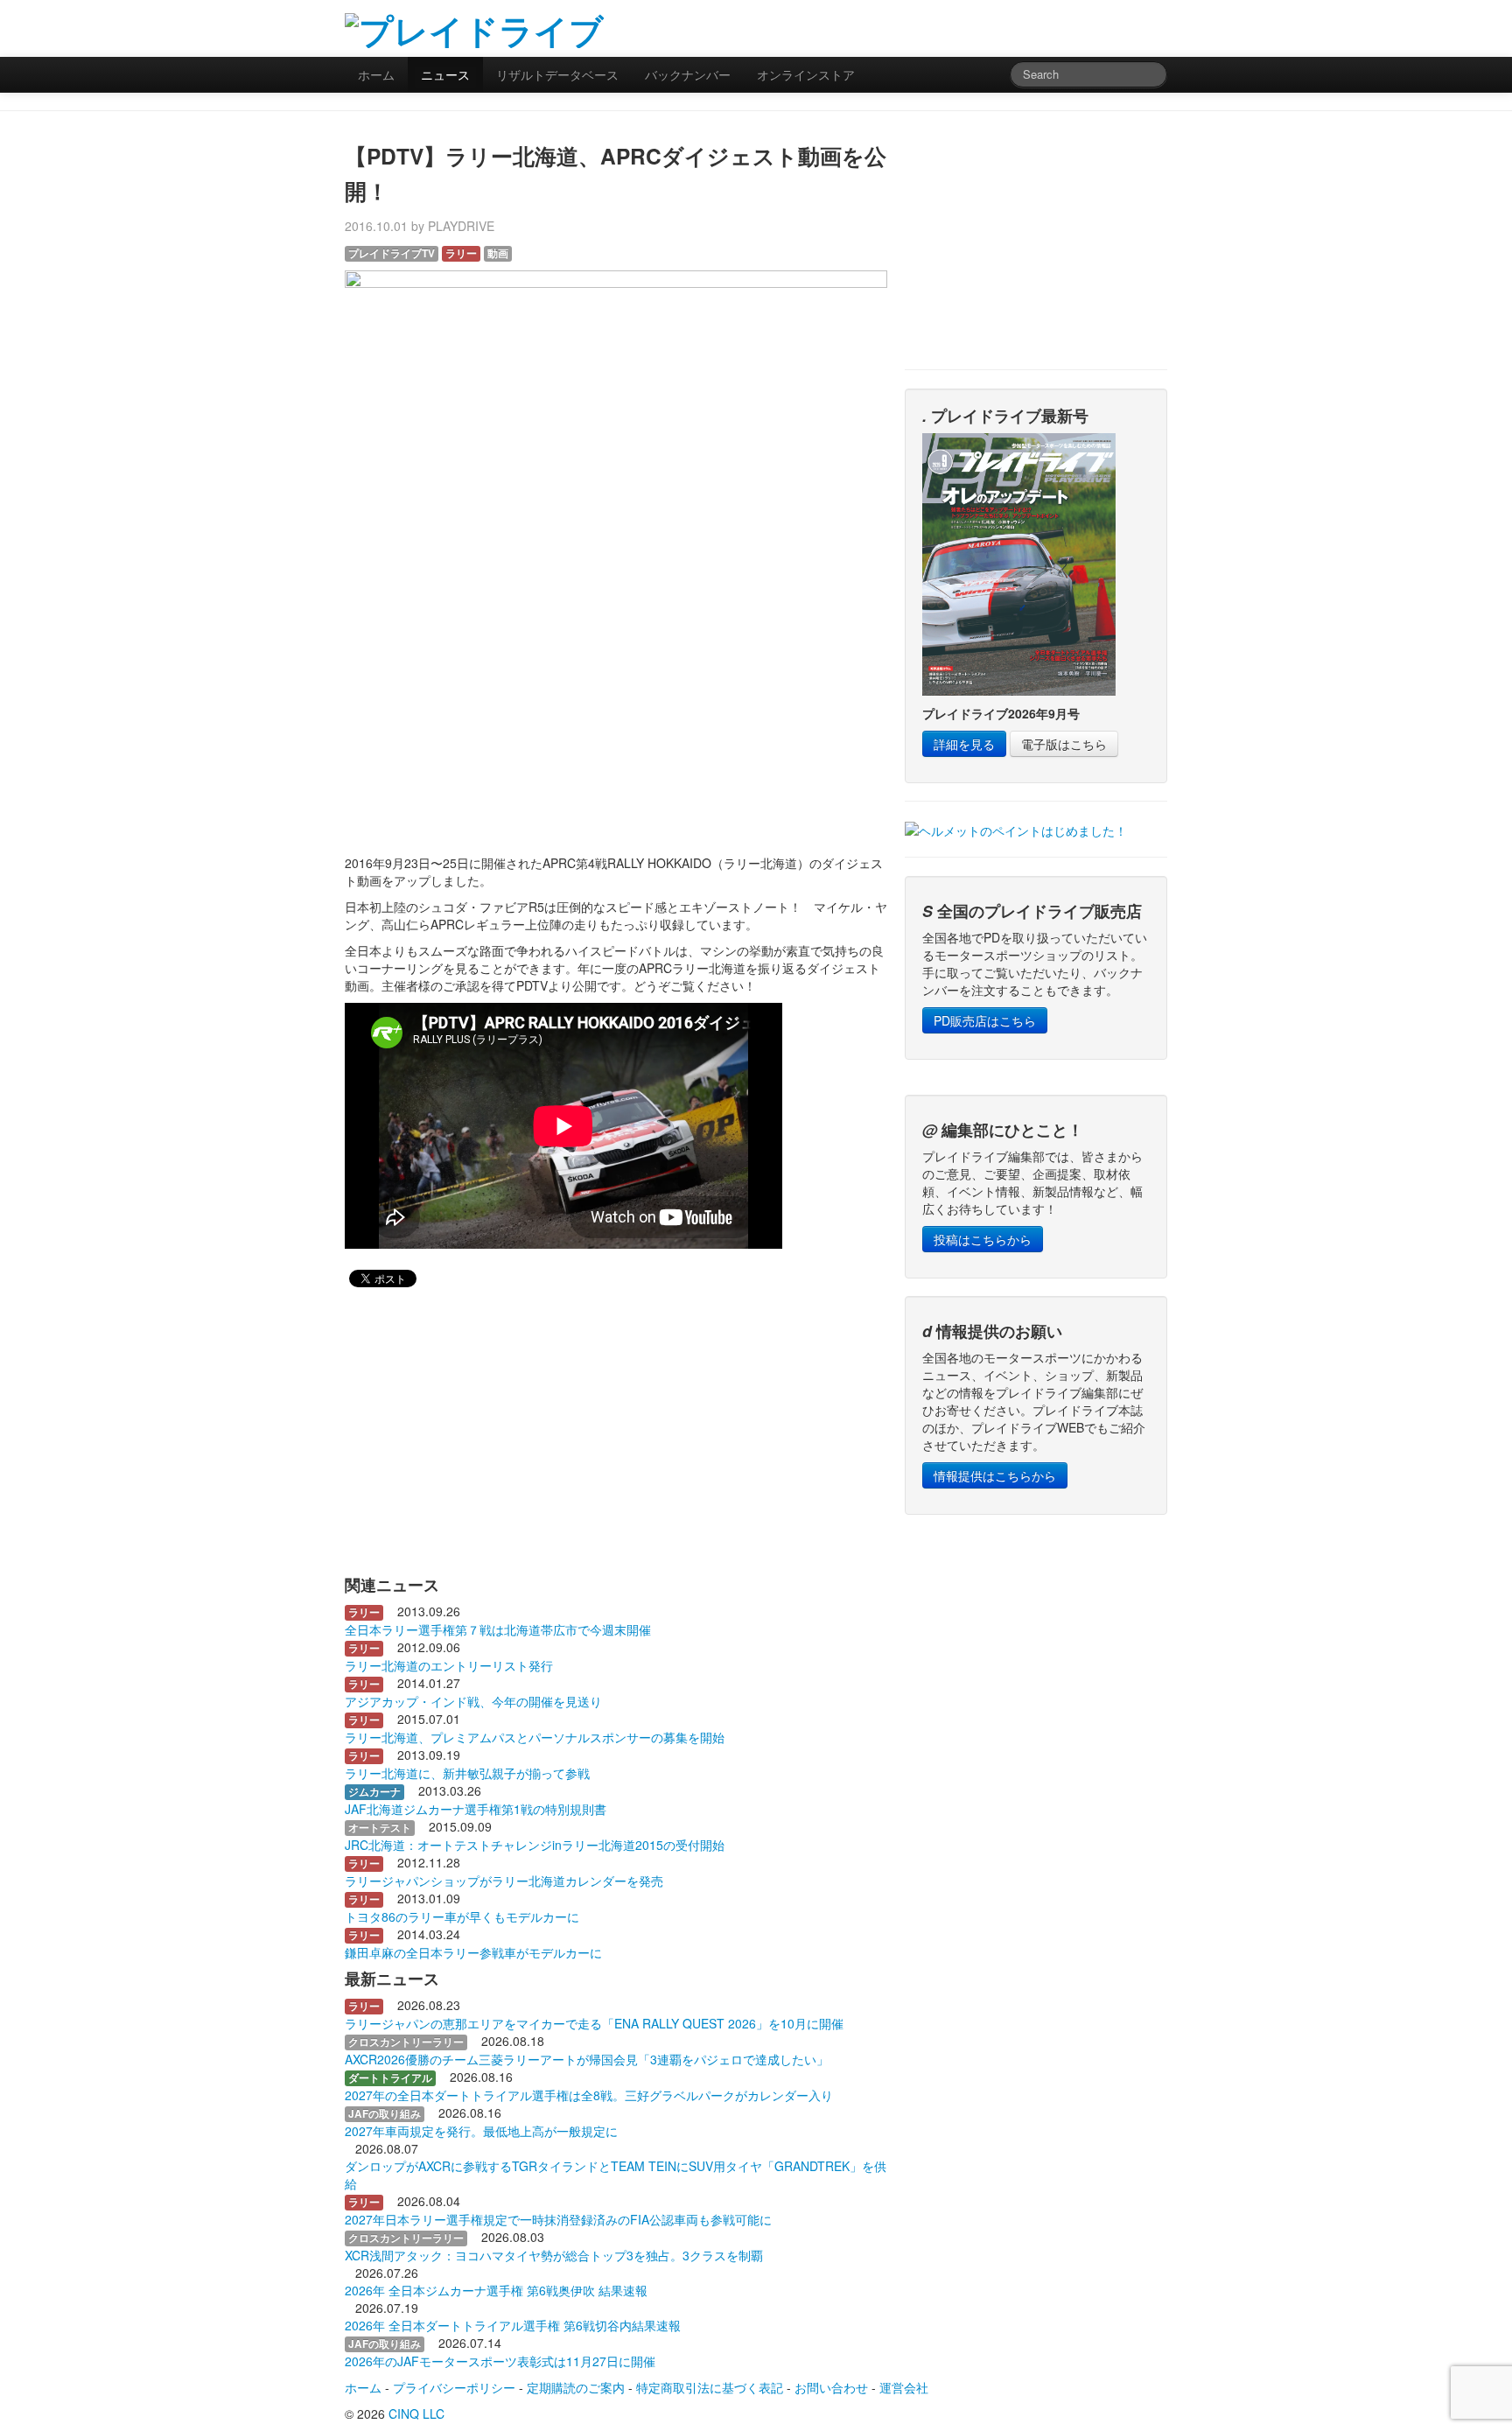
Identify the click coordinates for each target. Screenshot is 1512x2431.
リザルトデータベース (557, 74)
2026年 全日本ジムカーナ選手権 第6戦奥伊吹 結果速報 (496, 2290)
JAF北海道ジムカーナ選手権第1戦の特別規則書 (476, 1809)
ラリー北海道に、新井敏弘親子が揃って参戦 (467, 1773)
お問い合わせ (831, 2387)
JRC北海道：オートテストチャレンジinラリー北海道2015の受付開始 (535, 1845)
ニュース (445, 74)
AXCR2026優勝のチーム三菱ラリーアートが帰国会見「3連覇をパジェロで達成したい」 (587, 2059)
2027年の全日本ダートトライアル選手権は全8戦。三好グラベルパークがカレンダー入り (589, 2095)
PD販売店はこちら (985, 1020)
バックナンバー (688, 74)
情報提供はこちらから (995, 1475)
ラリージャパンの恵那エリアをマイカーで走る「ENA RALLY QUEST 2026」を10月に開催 (594, 2023)
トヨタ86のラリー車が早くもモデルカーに (462, 1916)
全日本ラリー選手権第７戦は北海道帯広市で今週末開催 (498, 1629)
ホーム (376, 74)
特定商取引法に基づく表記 (710, 2387)
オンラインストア (806, 74)
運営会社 (904, 2387)
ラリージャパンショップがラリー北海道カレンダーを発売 (504, 1881)
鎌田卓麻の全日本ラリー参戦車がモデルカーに (473, 1952)
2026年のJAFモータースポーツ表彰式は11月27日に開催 (500, 2361)
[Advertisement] (962, 26)
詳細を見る (964, 744)
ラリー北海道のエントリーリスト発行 (449, 1665)
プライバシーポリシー (454, 2387)
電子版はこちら (1064, 744)
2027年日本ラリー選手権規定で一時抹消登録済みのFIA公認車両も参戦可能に (558, 2219)
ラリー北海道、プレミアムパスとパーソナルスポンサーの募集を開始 (535, 1737)
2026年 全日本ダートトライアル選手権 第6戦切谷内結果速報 (513, 2325)
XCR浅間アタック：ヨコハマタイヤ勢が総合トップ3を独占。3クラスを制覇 (554, 2255)
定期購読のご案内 (576, 2387)
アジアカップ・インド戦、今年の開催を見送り (473, 1701)
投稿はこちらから (983, 1239)
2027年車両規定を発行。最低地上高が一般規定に (481, 2131)
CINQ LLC (416, 2413)
